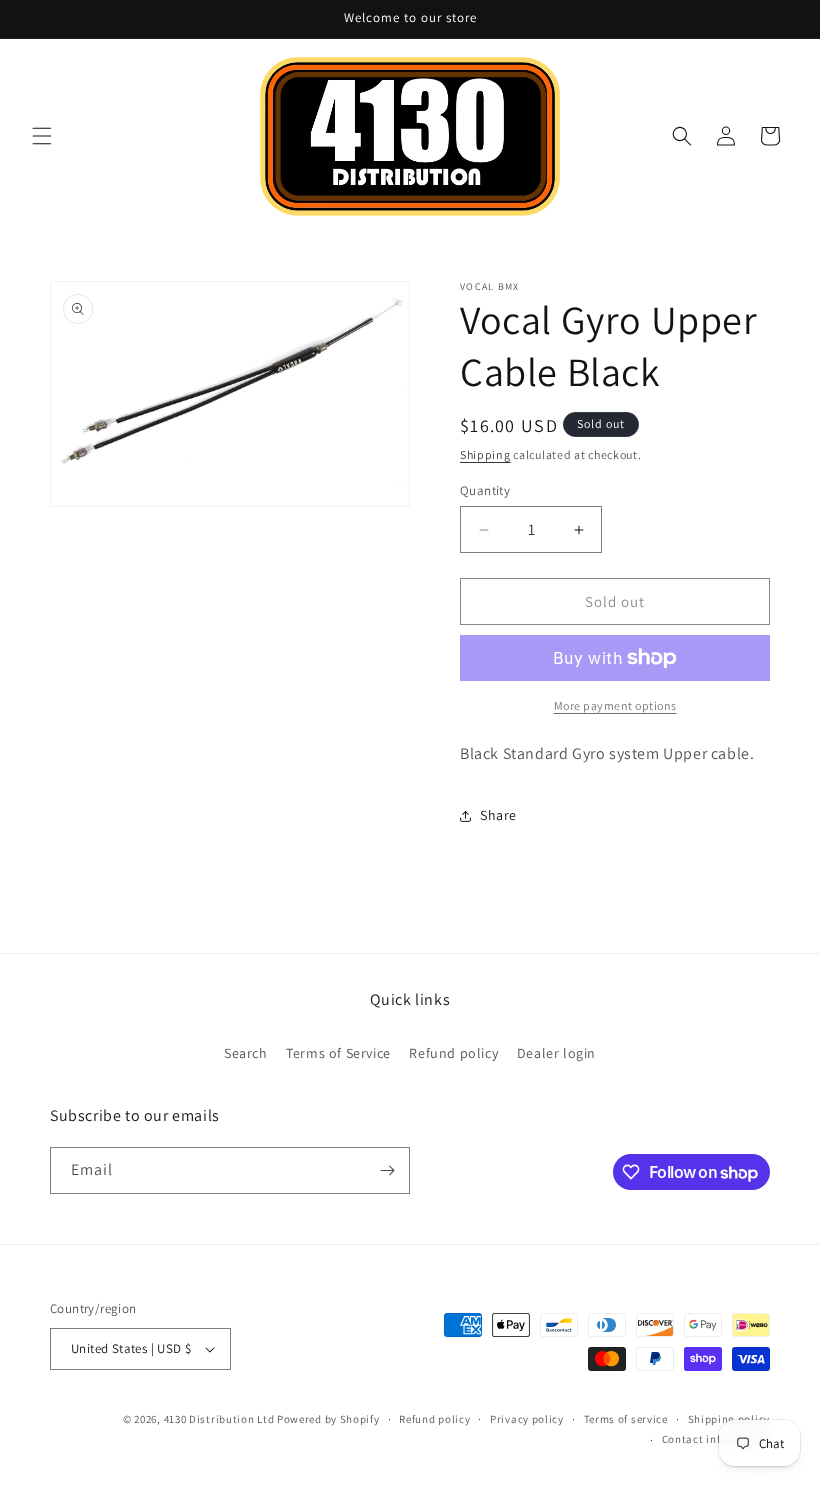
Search (246, 1053)
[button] (42, 136)
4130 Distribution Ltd (219, 1419)
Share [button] (498, 815)
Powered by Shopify (328, 1419)
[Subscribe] (387, 1170)
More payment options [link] (615, 705)
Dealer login (556, 1053)
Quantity (485, 490)
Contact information (716, 1439)
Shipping (485, 454)
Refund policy (453, 1053)
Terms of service (626, 1419)
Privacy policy (527, 1419)
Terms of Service (338, 1053)
